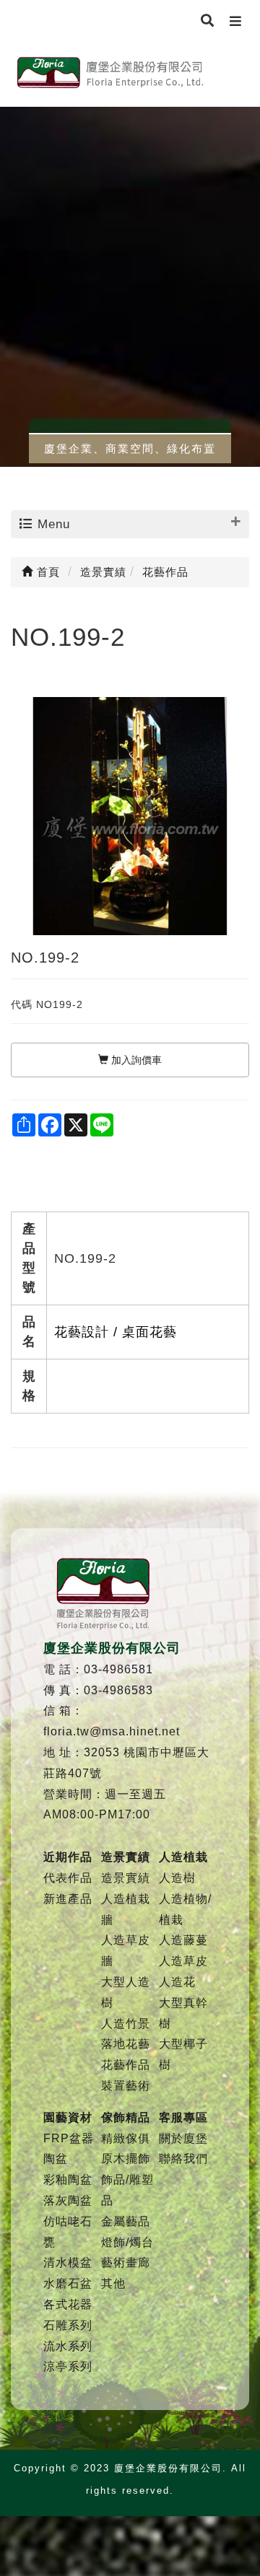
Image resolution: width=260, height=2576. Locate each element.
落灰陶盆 (68, 2200)
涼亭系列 (68, 2366)
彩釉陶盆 (68, 2179)
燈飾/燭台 (127, 2242)
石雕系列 (68, 2325)
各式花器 (68, 2304)
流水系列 (68, 2346)
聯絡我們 (183, 2159)
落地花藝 (126, 2044)
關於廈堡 (183, 2138)
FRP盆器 (69, 2138)
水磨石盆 (68, 2283)
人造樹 (177, 1878)
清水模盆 (68, 2262)
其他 (113, 2283)
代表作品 (68, 1878)
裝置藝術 (126, 2086)
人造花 (177, 1982)
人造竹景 (126, 2024)
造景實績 (126, 1878)
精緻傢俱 (126, 2138)
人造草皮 (183, 1961)
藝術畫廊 (126, 2262)
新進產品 (68, 1899)
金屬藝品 (126, 2221)
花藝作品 (126, 2065)
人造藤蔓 (183, 1940)
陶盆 (56, 2159)
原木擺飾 (126, 2159)
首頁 (47, 572)
